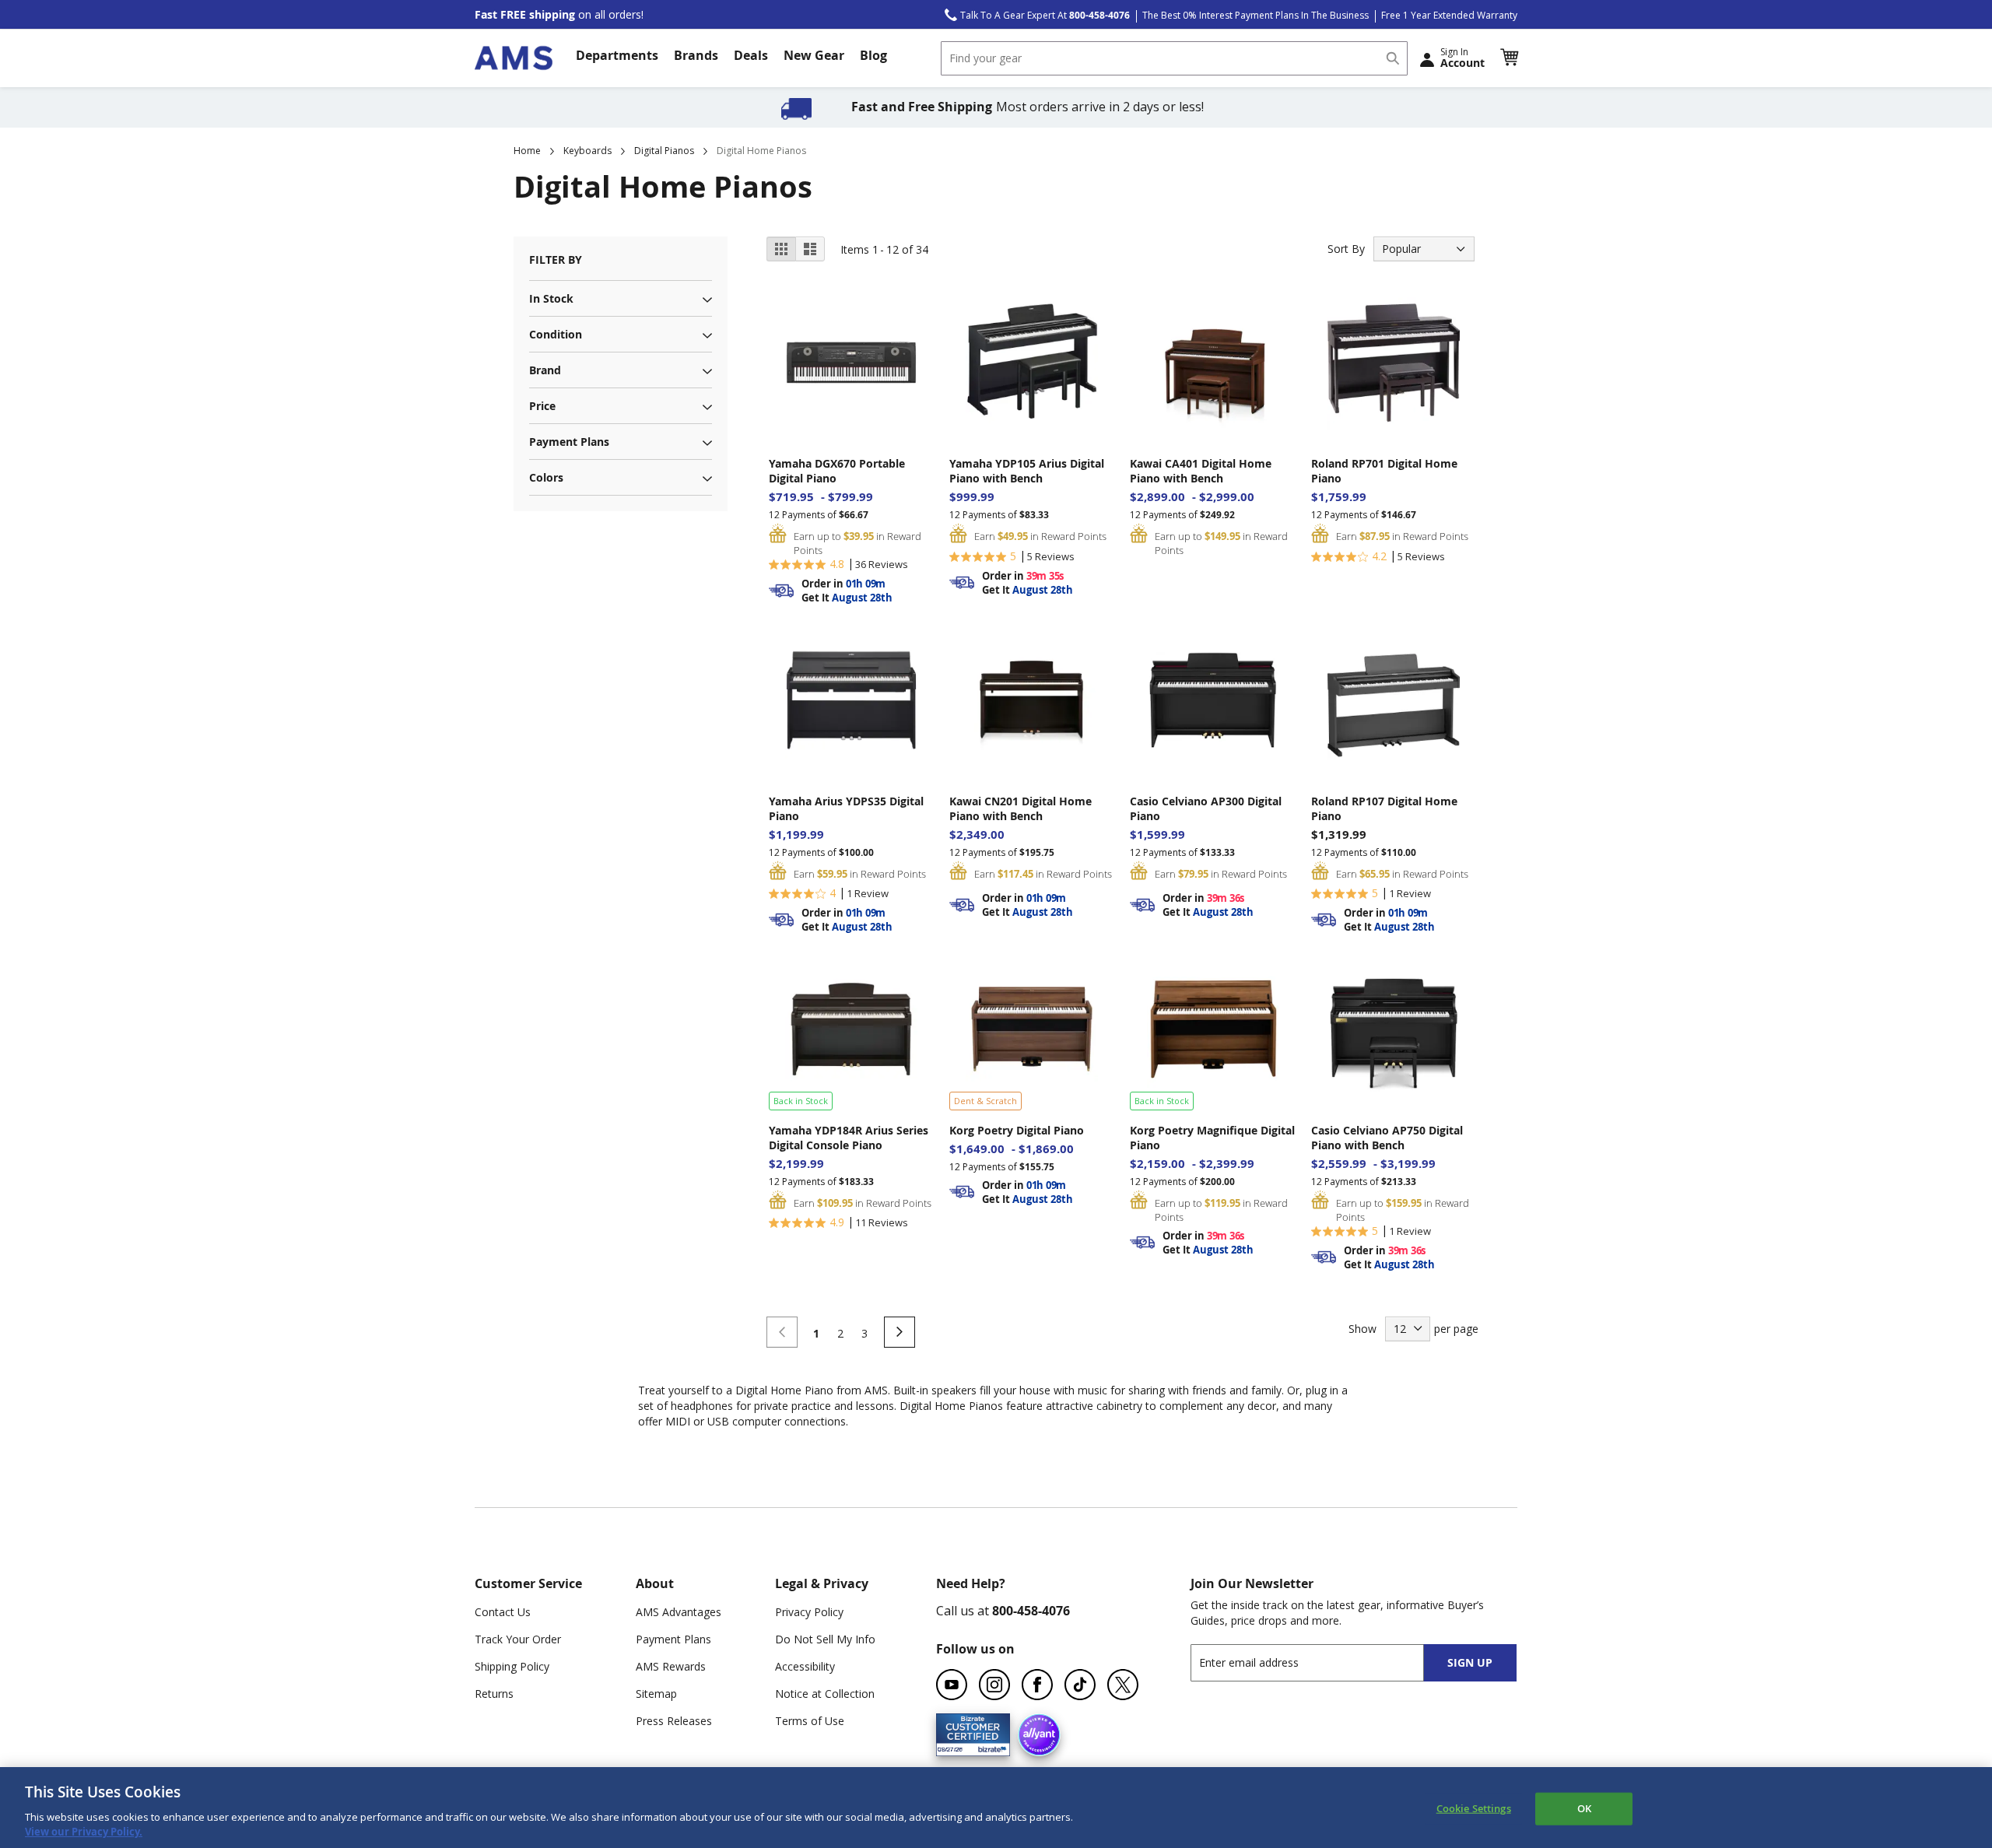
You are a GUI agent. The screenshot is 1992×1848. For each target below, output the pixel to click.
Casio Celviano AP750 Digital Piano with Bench (1387, 1138)
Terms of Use (810, 1721)
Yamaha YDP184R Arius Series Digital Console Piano (849, 1138)
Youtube (952, 1685)
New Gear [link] (814, 55)
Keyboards (587, 151)
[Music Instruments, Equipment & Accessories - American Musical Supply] (514, 58)
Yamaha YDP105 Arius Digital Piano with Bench (1027, 471)
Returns (494, 1694)
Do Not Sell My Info (825, 1639)
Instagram (994, 1685)
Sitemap (656, 1694)
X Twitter (1123, 1685)
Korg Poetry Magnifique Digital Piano (1212, 1138)
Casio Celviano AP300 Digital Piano (1206, 808)
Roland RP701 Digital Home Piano (1384, 471)
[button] (1509, 58)
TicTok (1080, 1685)
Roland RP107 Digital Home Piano (1384, 808)
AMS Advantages (679, 1612)
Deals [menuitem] (751, 55)
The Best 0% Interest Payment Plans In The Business (1256, 15)
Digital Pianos (664, 151)
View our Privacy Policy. (84, 1832)
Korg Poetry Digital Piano (1017, 1130)
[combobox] (1174, 58)
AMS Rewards (671, 1666)
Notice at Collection (825, 1694)
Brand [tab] (545, 370)
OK (1584, 1808)
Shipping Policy (512, 1666)
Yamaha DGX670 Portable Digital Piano (837, 471)
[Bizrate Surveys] (989, 1747)
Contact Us (503, 1612)
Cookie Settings (1474, 1808)
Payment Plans (673, 1639)
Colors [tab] (546, 477)
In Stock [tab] (551, 298)
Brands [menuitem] (696, 55)
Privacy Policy (809, 1612)
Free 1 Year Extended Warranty (1449, 15)
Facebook (1037, 1685)
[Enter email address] (1321, 1662)
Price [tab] (542, 406)
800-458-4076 (1031, 1611)
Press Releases (674, 1721)
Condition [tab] (556, 334)
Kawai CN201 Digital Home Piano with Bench (1021, 808)
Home (527, 151)
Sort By (1346, 249)
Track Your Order (518, 1639)
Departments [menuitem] (617, 55)
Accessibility (805, 1666)
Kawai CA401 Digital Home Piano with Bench (1201, 471)
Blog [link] (873, 55)
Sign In (1462, 58)
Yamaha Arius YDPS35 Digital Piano (846, 808)
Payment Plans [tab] (569, 442)
